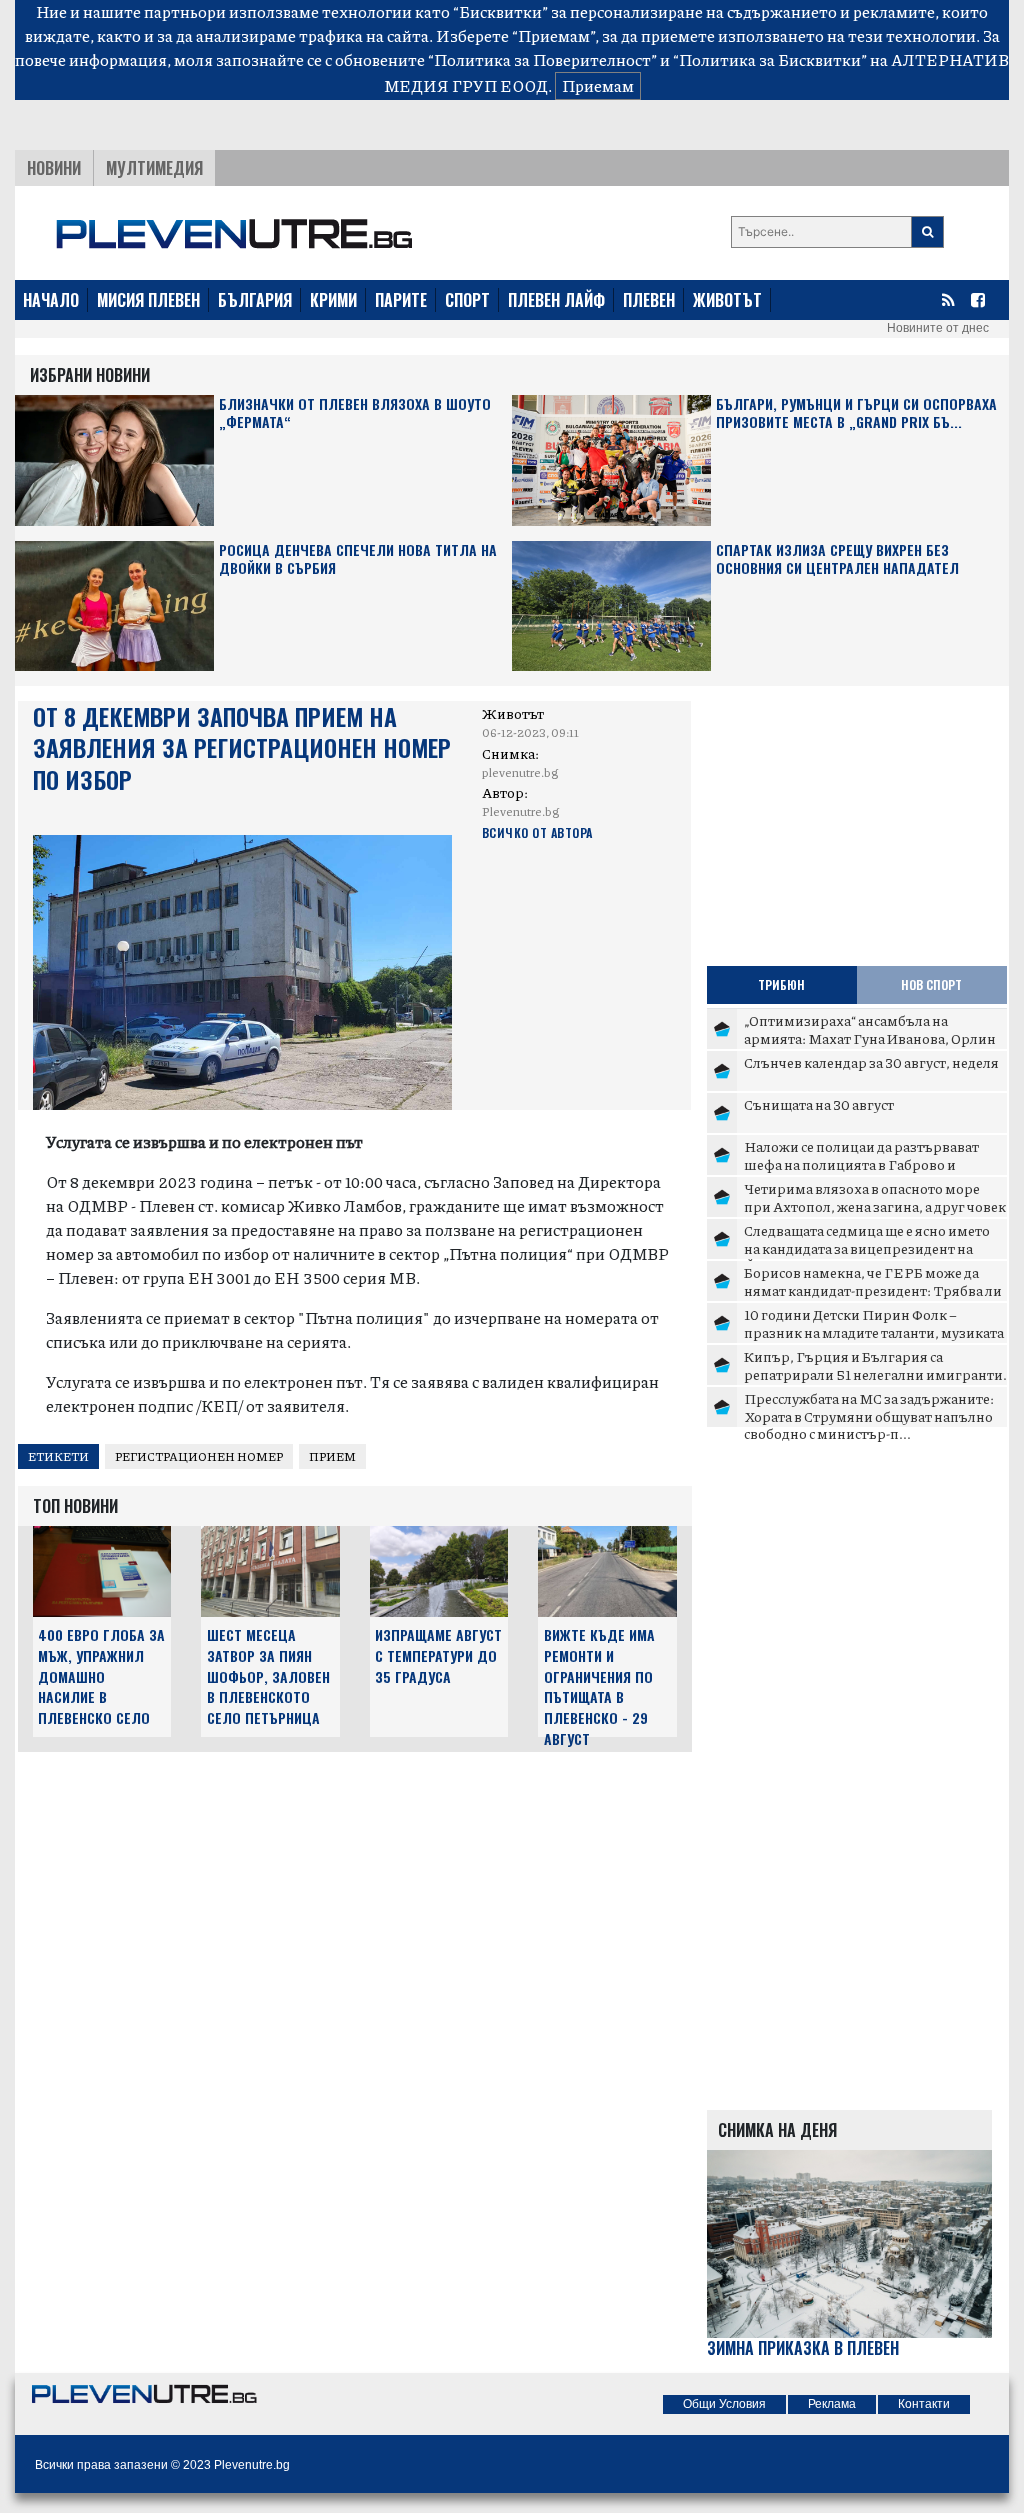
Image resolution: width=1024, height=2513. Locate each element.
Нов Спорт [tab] (931, 984)
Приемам (598, 85)
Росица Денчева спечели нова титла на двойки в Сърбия (358, 559)
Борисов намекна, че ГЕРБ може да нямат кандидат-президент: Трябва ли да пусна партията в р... (873, 1289)
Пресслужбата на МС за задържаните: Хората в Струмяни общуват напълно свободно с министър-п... (869, 1415)
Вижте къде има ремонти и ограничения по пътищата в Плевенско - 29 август (599, 1686)
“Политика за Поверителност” (542, 59)
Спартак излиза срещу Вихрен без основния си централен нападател (837, 559)
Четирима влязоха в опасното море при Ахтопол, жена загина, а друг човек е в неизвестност (875, 1205)
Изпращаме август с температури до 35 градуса (438, 1655)
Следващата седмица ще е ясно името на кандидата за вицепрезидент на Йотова (867, 1247)
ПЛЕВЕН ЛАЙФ (556, 300)
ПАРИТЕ (401, 300)
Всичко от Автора (537, 832)
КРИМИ (333, 300)
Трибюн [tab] (781, 984)
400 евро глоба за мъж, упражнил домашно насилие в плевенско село (101, 1676)
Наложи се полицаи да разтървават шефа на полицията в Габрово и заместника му (861, 1163)
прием (332, 1456)
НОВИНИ (54, 168)
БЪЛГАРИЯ (255, 300)
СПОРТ (467, 300)
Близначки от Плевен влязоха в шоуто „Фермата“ (355, 413)
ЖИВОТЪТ (727, 300)
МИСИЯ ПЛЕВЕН (148, 300)
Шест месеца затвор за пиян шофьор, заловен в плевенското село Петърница (268, 1676)
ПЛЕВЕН (649, 300)
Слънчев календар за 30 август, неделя (871, 1062)
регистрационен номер (199, 1456)
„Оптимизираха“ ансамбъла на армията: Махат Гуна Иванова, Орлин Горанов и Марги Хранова (870, 1037)
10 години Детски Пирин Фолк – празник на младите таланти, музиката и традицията (874, 1331)
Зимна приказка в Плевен (803, 2348)
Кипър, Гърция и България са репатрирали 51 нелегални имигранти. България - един (875, 1373)
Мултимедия (154, 168)
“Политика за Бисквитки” (770, 59)
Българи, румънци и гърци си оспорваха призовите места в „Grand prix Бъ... (856, 413)
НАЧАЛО (51, 300)
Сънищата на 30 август (819, 1104)
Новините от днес (938, 328)
